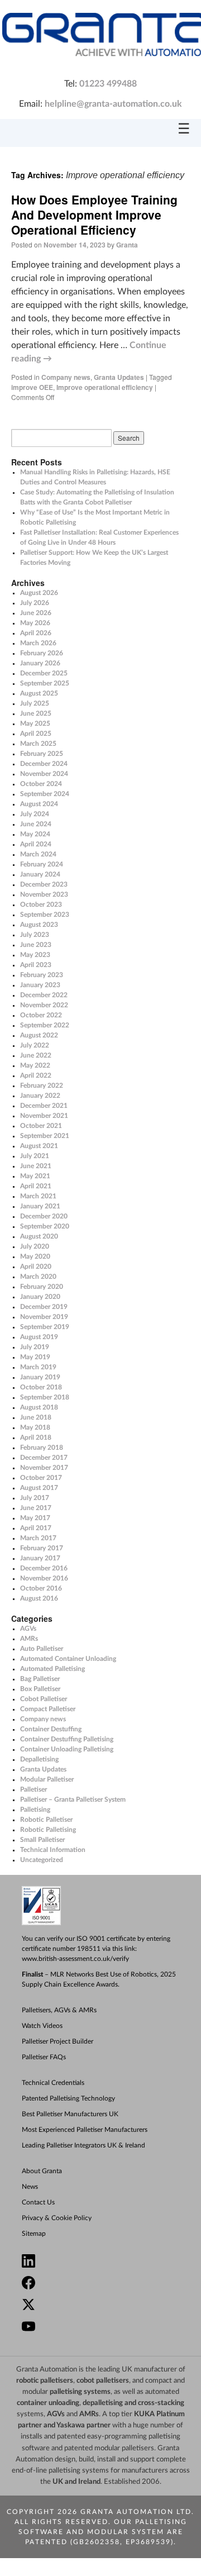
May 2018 (35, 1427)
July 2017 (35, 1498)
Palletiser (33, 1789)
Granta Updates (119, 377)
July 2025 (35, 703)
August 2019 (39, 1337)
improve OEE (32, 387)
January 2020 (40, 1297)
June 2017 (36, 1508)
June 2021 (36, 1166)
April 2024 (36, 844)
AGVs (28, 1629)
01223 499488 (108, 84)
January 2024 (40, 874)
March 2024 (38, 854)
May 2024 (35, 834)
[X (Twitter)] (106, 2306)
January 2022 (40, 1096)
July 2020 (35, 1246)
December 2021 (44, 1106)
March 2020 (38, 1277)
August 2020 (39, 1236)
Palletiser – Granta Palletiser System (73, 1799)
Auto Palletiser (42, 1649)
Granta (127, 245)
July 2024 (35, 814)
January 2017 (40, 1558)
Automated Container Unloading (68, 1659)
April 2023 (36, 965)
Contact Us (38, 2202)
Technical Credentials (53, 2083)
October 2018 (41, 1387)
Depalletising (39, 1759)
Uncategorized (42, 1860)
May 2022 (35, 1065)
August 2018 (39, 1407)
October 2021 (41, 1126)
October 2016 (41, 1588)
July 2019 (35, 1347)
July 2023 (35, 935)
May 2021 (35, 1176)
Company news (66, 377)
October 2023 (41, 904)
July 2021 (35, 1156)
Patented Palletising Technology (68, 2098)
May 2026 (35, 623)
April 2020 (36, 1266)
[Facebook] (106, 2284)
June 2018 (36, 1417)
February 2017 (42, 1548)
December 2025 (44, 673)
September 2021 (45, 1136)
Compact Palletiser (48, 1709)
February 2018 (42, 1447)
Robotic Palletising (48, 1830)
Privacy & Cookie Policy (57, 2218)
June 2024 (36, 824)
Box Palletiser (40, 1689)
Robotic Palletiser (46, 1820)
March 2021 (38, 1196)
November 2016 (44, 1578)
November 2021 (44, 1116)
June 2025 (36, 713)
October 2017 (41, 1478)
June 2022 (36, 1055)
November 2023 (44, 894)
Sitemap (34, 2234)
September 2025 (45, 683)
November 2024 (44, 774)
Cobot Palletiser (44, 1699)
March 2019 (38, 1367)
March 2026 (38, 643)
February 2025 (42, 754)
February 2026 (42, 653)
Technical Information (53, 1850)
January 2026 (40, 663)
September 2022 (45, 1025)
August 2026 (39, 593)
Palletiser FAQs (44, 2057)
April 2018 (36, 1437)
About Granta (42, 2171)
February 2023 (42, 975)
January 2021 (40, 1206)
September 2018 (45, 1397)
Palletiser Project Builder (58, 2041)
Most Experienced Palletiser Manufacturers (85, 2130)
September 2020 (45, 1226)
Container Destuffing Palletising (67, 1739)
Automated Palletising (52, 1669)
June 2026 (36, 613)
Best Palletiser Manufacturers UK (70, 2114)
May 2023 (35, 955)
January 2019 (40, 1377)
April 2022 (36, 1075)
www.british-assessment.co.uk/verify (75, 1959)
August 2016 (39, 1598)
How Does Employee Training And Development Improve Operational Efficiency (94, 215)
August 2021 (39, 1146)
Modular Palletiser (47, 1779)
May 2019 (35, 1357)
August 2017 (39, 1488)
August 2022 (39, 1035)
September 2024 (45, 794)
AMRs (29, 1639)
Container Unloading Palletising (67, 1749)
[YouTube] (106, 2328)
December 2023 (44, 884)
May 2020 (35, 1256)
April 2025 (36, 734)
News (30, 2187)
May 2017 (35, 1518)
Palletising (35, 1810)
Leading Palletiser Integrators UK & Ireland (83, 2145)
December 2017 (44, 1458)
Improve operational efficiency (105, 387)
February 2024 (42, 864)
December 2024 (44, 764)
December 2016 (44, 1568)
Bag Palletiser (40, 1679)
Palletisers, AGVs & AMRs (59, 2010)
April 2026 (36, 633)
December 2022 (44, 995)
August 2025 (39, 693)
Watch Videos (42, 2026)
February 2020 (42, 1287)
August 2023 (39, 925)
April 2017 (36, 1528)
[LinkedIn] (106, 2262)
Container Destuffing (51, 1729)
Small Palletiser (42, 1840)
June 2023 (36, 945)
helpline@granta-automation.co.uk (113, 104)
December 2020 (44, 1216)
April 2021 (36, 1186)
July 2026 (35, 603)
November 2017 (44, 1468)
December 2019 (44, 1307)
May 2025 (35, 723)
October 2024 (41, 784)
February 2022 (42, 1085)
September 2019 (45, 1327)
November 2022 (44, 1005)
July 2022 (35, 1045)
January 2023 (40, 985)
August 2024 (39, 804)
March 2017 (38, 1538)
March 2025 (38, 744)
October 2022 (41, 1015)
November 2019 (44, 1317)
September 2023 (45, 915)
